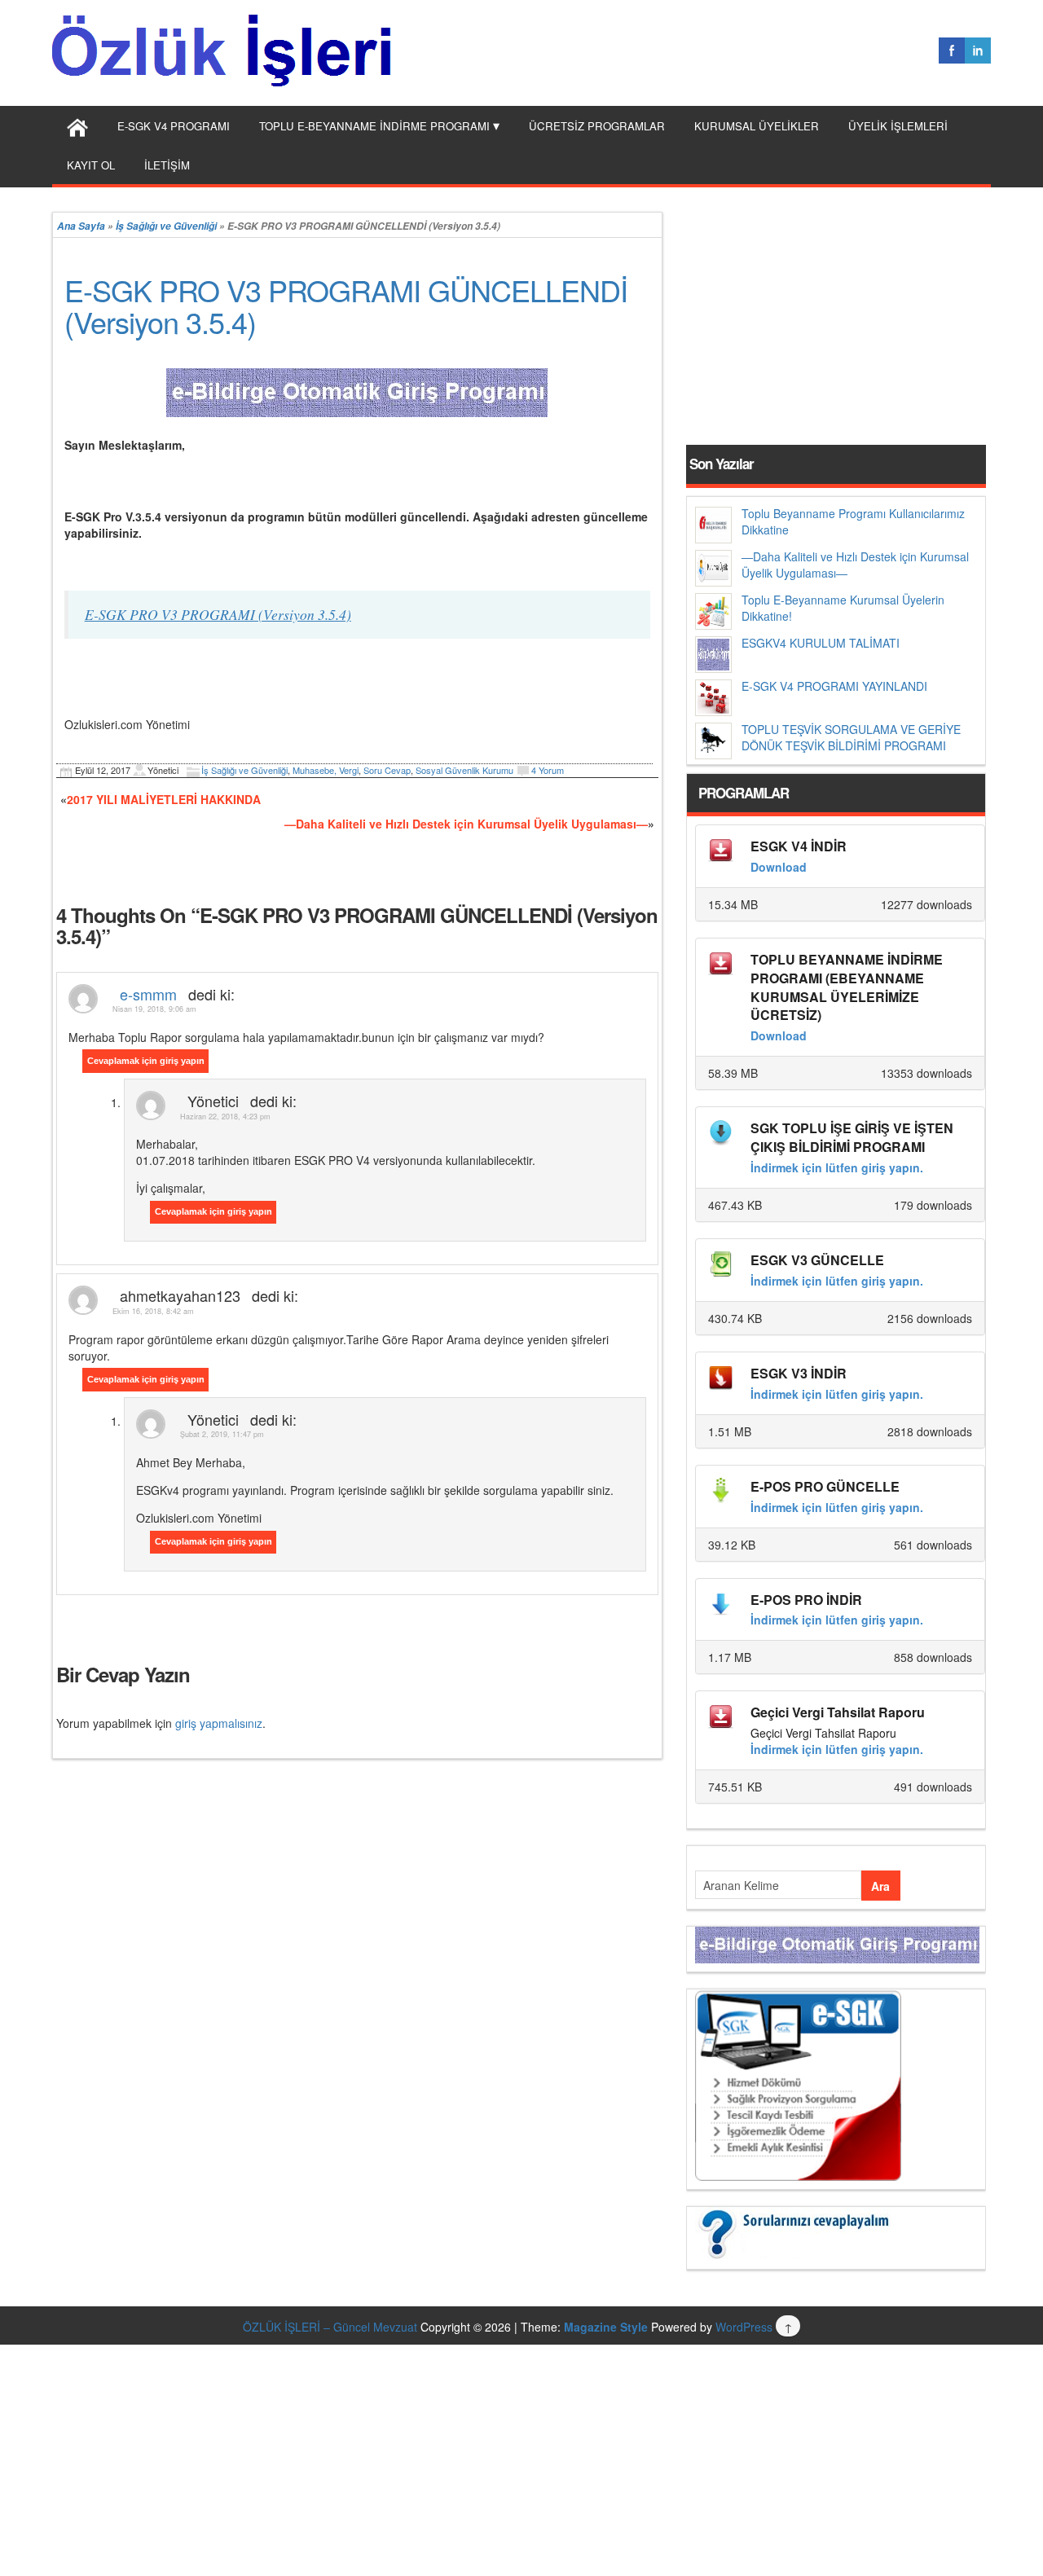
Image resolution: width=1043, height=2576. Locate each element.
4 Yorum (548, 770)
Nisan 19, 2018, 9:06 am (154, 1009)
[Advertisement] (521, 1873)
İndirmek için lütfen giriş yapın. (837, 1167)
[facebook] (952, 51)
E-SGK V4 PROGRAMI (174, 126)
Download (779, 867)
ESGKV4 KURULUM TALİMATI (821, 643)
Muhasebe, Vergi (326, 770)
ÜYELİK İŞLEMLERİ (898, 126)
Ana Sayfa (81, 226)
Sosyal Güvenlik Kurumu (464, 770)
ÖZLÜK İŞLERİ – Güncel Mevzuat (330, 2327)
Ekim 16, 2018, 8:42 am (153, 1311)
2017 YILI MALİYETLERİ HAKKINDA (164, 799)
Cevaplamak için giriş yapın (146, 1061)
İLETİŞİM (167, 165)
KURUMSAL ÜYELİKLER (757, 126)
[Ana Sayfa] (77, 125)
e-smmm (148, 994)
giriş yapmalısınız (219, 1723)
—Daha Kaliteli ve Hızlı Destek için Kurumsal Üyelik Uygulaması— (466, 824)
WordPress (744, 2327)
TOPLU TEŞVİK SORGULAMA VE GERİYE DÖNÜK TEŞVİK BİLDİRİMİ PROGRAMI (851, 737)
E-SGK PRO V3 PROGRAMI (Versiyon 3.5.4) (218, 614)
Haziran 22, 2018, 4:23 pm (225, 1117)
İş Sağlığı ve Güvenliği (166, 226)
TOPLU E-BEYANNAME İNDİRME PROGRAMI (374, 126)
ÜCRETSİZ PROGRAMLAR (597, 126)
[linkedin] (978, 51)
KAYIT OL (91, 165)
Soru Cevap (387, 770)
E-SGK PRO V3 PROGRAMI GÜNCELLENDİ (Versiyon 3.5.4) (346, 306)
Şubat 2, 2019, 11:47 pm (222, 1434)
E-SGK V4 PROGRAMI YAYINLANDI (834, 686)
